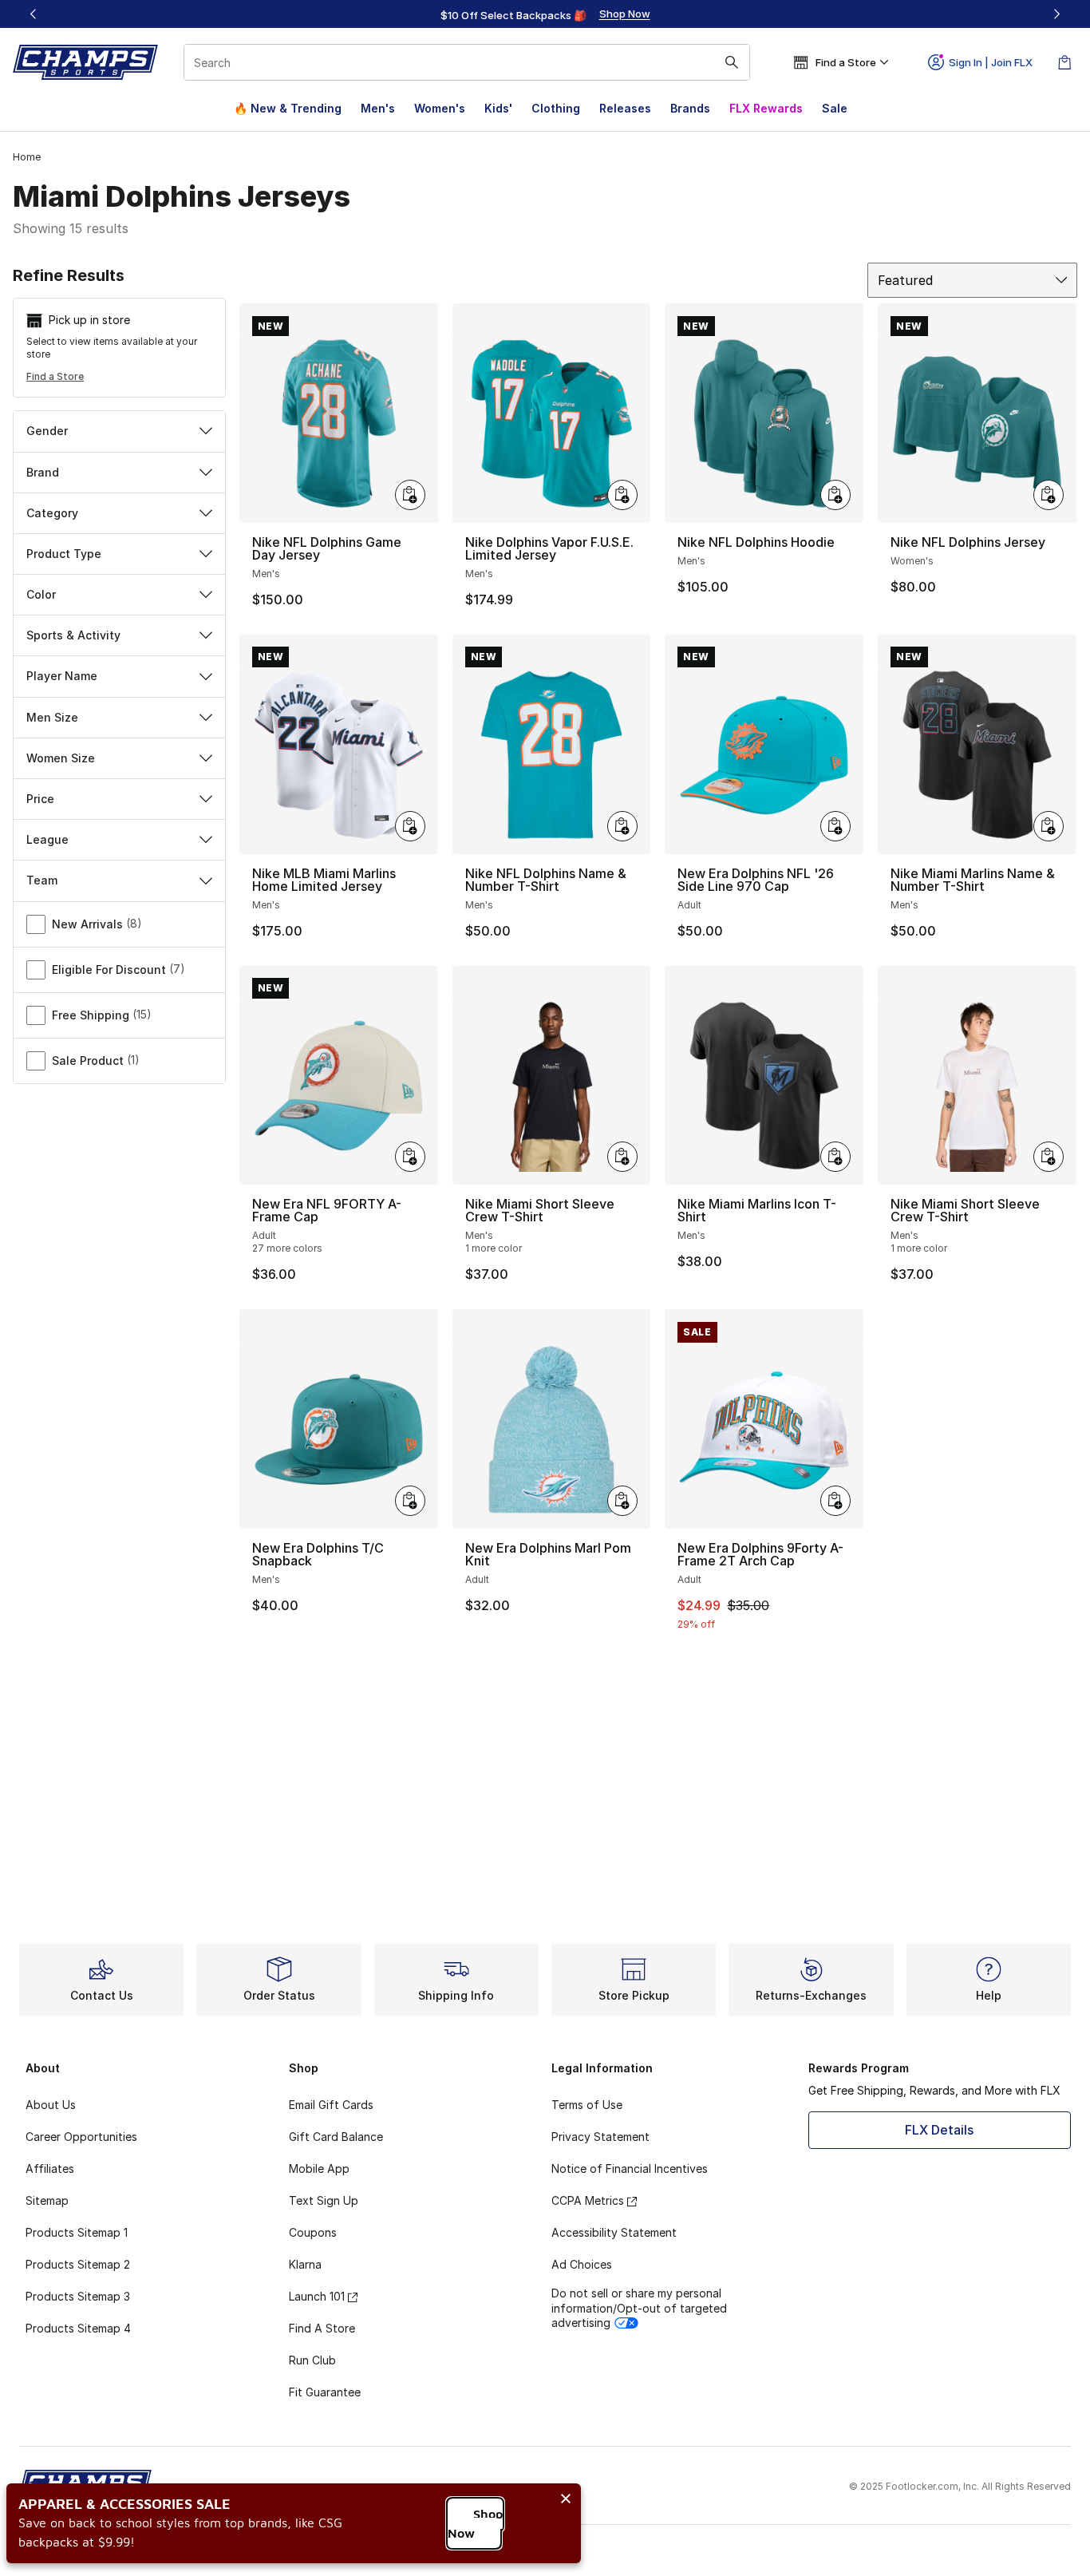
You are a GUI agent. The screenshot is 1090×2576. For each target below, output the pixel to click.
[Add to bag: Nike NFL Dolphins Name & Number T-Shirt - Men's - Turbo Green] (622, 826)
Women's (440, 108)
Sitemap (47, 2200)
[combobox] (467, 62)
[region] (545, 14)
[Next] (1056, 14)
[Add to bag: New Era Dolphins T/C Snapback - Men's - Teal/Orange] (410, 1501)
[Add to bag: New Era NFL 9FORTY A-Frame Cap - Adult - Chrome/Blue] (410, 1157)
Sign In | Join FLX (991, 62)
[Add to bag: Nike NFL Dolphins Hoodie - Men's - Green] (835, 495)
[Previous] (34, 14)
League (47, 839)
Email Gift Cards (331, 2105)
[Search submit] (732, 62)
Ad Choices (582, 2264)
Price (40, 799)
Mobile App (319, 2168)
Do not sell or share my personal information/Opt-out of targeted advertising (639, 2307)
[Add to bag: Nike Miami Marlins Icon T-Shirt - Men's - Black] (835, 1157)
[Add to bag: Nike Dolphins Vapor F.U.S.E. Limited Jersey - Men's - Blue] (622, 495)
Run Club (312, 2360)
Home (27, 157)
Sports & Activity (73, 635)
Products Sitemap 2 (78, 2264)
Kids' (498, 108)
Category (52, 513)
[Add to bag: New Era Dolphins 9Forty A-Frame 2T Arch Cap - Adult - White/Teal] (835, 1501)
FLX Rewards (766, 108)
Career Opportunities (81, 2137)
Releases (625, 108)
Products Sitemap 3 (78, 2296)
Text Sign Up (324, 2200)
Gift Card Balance (336, 2137)
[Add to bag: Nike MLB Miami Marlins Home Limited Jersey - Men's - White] (410, 826)
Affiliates (50, 2168)
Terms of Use (587, 2105)
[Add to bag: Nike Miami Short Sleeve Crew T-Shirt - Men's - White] (1049, 1157)
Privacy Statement (600, 2137)
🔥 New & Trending (288, 108)
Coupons (313, 2232)
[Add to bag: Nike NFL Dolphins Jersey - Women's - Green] (1049, 495)
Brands (690, 108)
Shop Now (475, 2523)
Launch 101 (317, 2296)
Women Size (61, 758)
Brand (43, 472)
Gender (47, 431)
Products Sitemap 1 (77, 2232)
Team (42, 880)
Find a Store (55, 376)
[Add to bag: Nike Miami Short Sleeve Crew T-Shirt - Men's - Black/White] (622, 1157)
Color (41, 594)
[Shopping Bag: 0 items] (1064, 62)
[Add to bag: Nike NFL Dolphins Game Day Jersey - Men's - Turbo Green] (410, 495)
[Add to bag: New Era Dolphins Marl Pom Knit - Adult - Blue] (622, 1501)
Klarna (305, 2264)
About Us (51, 2105)
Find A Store (322, 2328)
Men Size (52, 717)
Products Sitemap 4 (78, 2328)
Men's (378, 108)
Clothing (556, 108)
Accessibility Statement (614, 2232)
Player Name (62, 676)
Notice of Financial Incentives (630, 2168)
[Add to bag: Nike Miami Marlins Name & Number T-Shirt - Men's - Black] (1049, 826)
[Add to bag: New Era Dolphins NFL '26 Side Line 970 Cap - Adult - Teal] (835, 826)
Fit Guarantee (325, 2392)
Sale (835, 108)
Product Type (64, 554)
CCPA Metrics (588, 2200)
